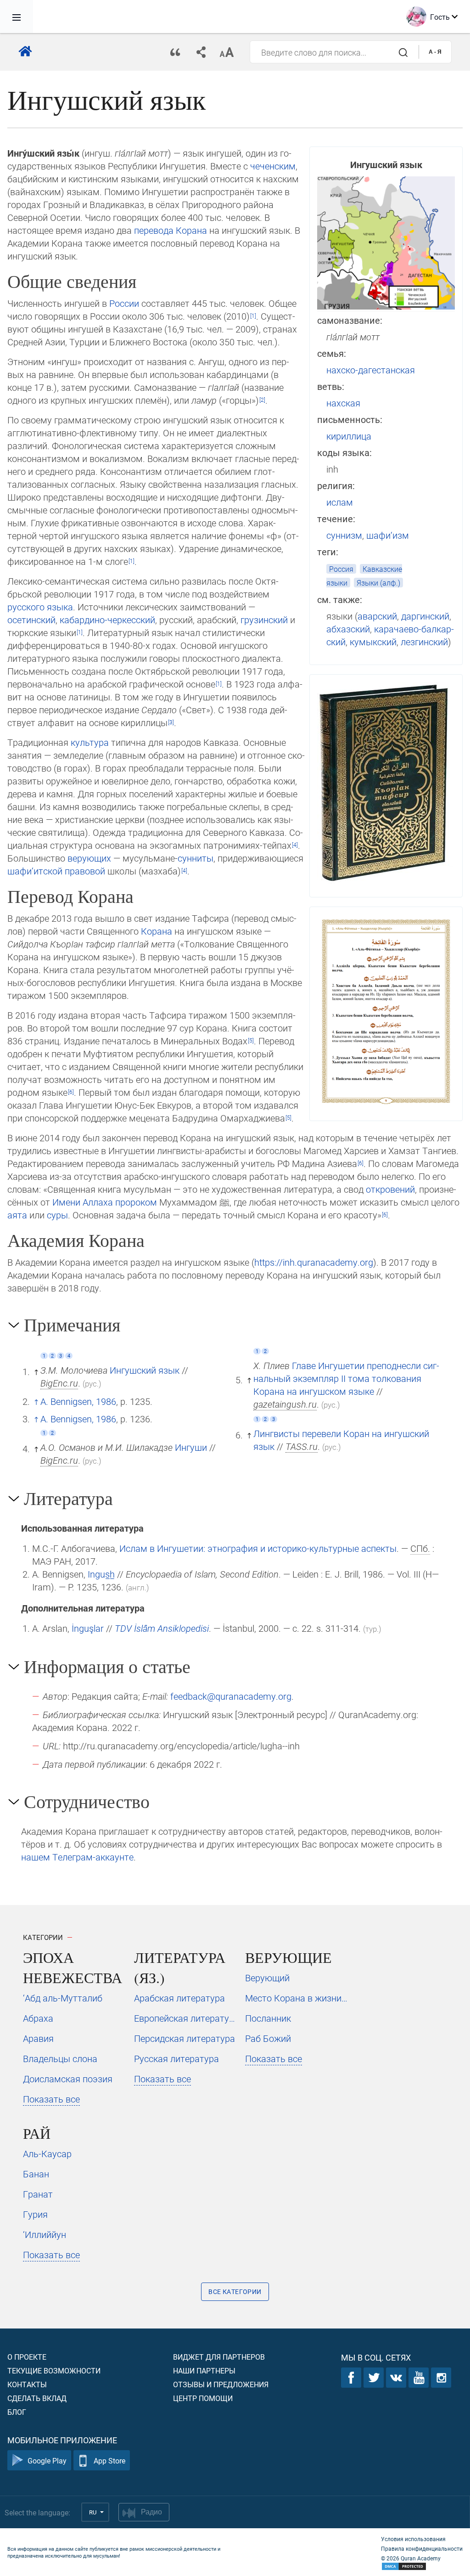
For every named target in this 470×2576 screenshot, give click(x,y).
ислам (340, 502)
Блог (17, 2412)
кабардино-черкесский (107, 620)
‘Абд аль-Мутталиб (63, 1998)
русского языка (40, 607)
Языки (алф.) (378, 583)
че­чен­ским (273, 166)
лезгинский (424, 642)
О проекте (27, 2357)
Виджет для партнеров (219, 2357)
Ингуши (191, 1447)
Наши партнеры (204, 2370)
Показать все (51, 2099)
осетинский (31, 620)
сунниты (196, 858)
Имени (66, 1202)
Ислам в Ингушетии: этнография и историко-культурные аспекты (258, 1548)
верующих (89, 858)
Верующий (267, 1978)
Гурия (35, 2214)
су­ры (57, 1215)
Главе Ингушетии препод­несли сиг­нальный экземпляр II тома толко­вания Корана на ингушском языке (346, 1378)
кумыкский (373, 642)
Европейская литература (186, 2018)
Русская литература (176, 2058)
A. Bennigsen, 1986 (78, 1401)
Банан (36, 2174)
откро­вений (390, 1189)
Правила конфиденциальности (422, 2548)
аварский (377, 616)
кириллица (349, 436)
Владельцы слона (60, 2058)
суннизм (344, 535)
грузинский (264, 620)
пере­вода (154, 230)
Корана (191, 230)
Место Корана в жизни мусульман (297, 1998)
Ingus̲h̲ (101, 1574)
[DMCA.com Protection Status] (422, 2567)
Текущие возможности (54, 2370)
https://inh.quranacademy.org (314, 1262)
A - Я (435, 52)
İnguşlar (88, 1628)
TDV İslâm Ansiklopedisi (162, 1628)
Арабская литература (179, 1998)
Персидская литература (185, 2038)
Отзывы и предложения (221, 2384)
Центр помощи (203, 2398)
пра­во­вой (85, 871)
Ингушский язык (145, 1370)
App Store (109, 2460)
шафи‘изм (388, 535)
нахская (343, 403)
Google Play (47, 2460)
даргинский (425, 616)
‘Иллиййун (45, 2234)
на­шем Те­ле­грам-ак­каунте (77, 1857)
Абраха (38, 2018)
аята (17, 1215)
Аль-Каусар (47, 2153)
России (124, 303)
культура (90, 742)
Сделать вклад (37, 2398)
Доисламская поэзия (68, 2079)
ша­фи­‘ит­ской (35, 871)
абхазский (348, 629)
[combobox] (334, 52)
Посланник (268, 2018)
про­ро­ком (136, 1202)
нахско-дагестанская (371, 370)
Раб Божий (268, 2038)
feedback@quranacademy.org (231, 1696)
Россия (341, 569)
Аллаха (98, 1202)
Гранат (38, 2194)
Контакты (27, 2384)
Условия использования (413, 2539)
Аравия (38, 2038)
